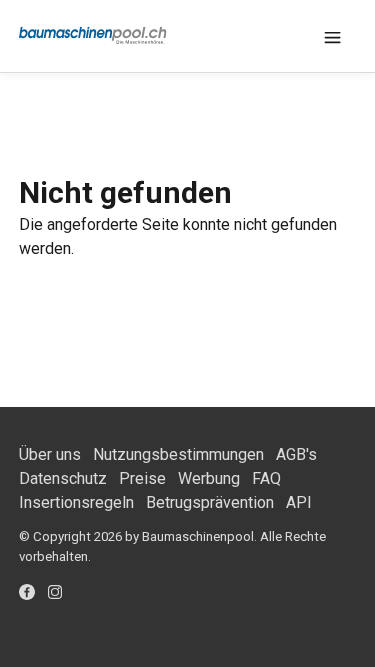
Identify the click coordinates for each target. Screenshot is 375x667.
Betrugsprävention (210, 502)
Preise (142, 478)
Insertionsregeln (76, 502)
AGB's (296, 454)
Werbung (209, 478)
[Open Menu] (332, 36)
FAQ (266, 478)
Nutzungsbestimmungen (178, 454)
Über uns (50, 454)
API (299, 502)
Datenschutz (63, 478)
